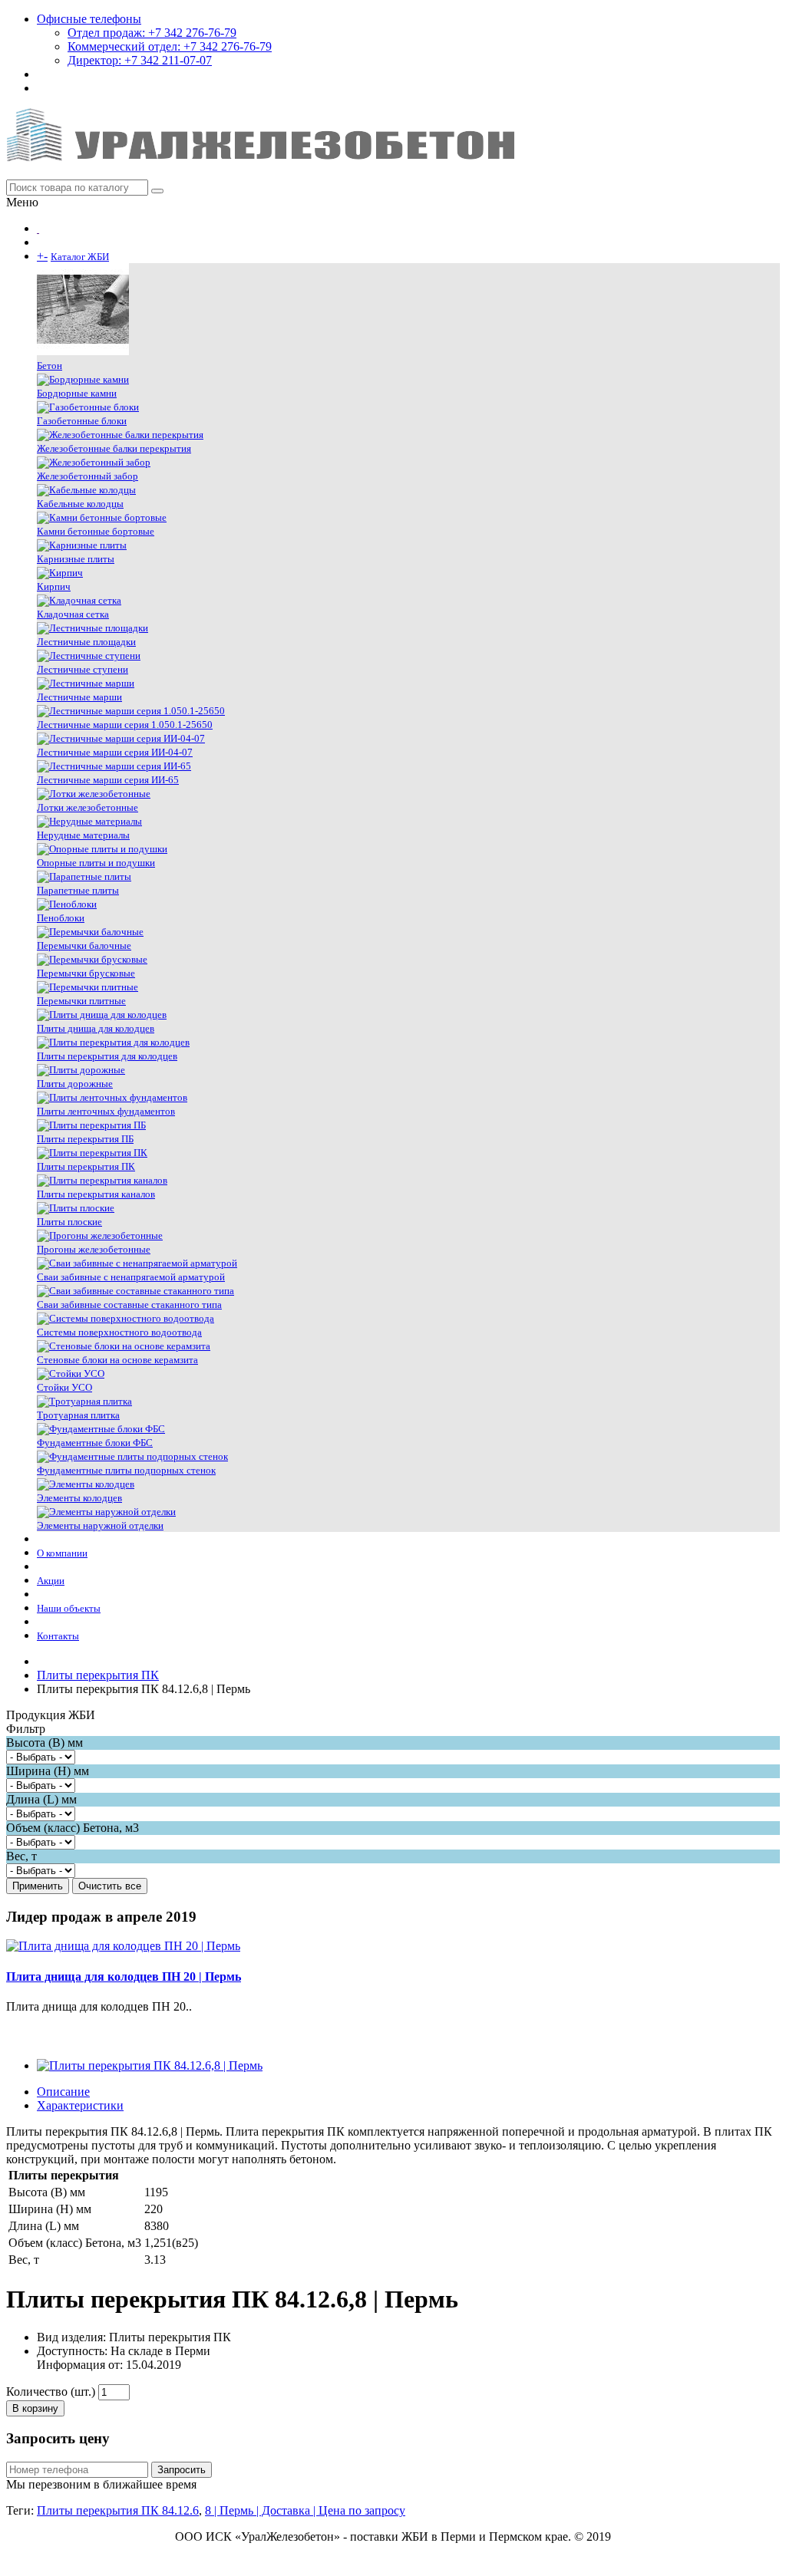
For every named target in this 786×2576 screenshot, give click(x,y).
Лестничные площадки (86, 642)
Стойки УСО (64, 1387)
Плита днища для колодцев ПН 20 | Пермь (124, 1976)
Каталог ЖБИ (80, 257)
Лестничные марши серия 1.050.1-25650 (125, 725)
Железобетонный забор (88, 476)
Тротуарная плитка (78, 1415)
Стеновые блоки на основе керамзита (117, 1360)
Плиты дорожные (75, 1084)
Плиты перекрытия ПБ (85, 1139)
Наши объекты (69, 1608)
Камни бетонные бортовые (96, 531)
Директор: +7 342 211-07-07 (140, 60)
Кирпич (54, 586)
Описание (63, 2092)
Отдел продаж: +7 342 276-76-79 (152, 33)
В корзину (35, 2408)
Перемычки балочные (84, 945)
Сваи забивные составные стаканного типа (129, 1304)
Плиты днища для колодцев (96, 1028)
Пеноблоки (61, 918)
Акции (51, 1581)
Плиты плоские (69, 1222)
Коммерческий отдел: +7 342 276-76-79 (170, 46)
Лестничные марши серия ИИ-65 (108, 780)
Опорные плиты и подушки (96, 863)
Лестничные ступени (83, 669)
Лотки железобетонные (88, 807)
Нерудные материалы (83, 835)
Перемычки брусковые (86, 973)
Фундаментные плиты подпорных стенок (126, 1470)
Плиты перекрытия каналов (96, 1194)
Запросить (182, 2470)
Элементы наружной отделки (100, 1525)
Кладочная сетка (73, 614)
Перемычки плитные (81, 1001)
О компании (62, 1553)
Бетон (50, 366)
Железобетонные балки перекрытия (114, 448)
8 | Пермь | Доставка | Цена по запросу (305, 2510)
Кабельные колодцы (80, 504)
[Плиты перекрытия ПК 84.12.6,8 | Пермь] (150, 2065)
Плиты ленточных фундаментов (106, 1111)
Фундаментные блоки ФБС (95, 1443)
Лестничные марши (79, 697)
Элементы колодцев (79, 1498)
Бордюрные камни (77, 393)
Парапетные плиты (78, 890)
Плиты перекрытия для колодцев (107, 1056)
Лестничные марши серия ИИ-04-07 (115, 752)
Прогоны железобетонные (94, 1249)
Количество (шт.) (51, 2392)
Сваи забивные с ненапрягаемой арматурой (131, 1277)
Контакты (58, 1636)
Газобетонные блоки (82, 421)
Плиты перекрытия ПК (86, 1166)
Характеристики (80, 2105)
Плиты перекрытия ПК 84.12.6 (118, 2510)
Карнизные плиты (76, 559)
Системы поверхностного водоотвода (119, 1332)
